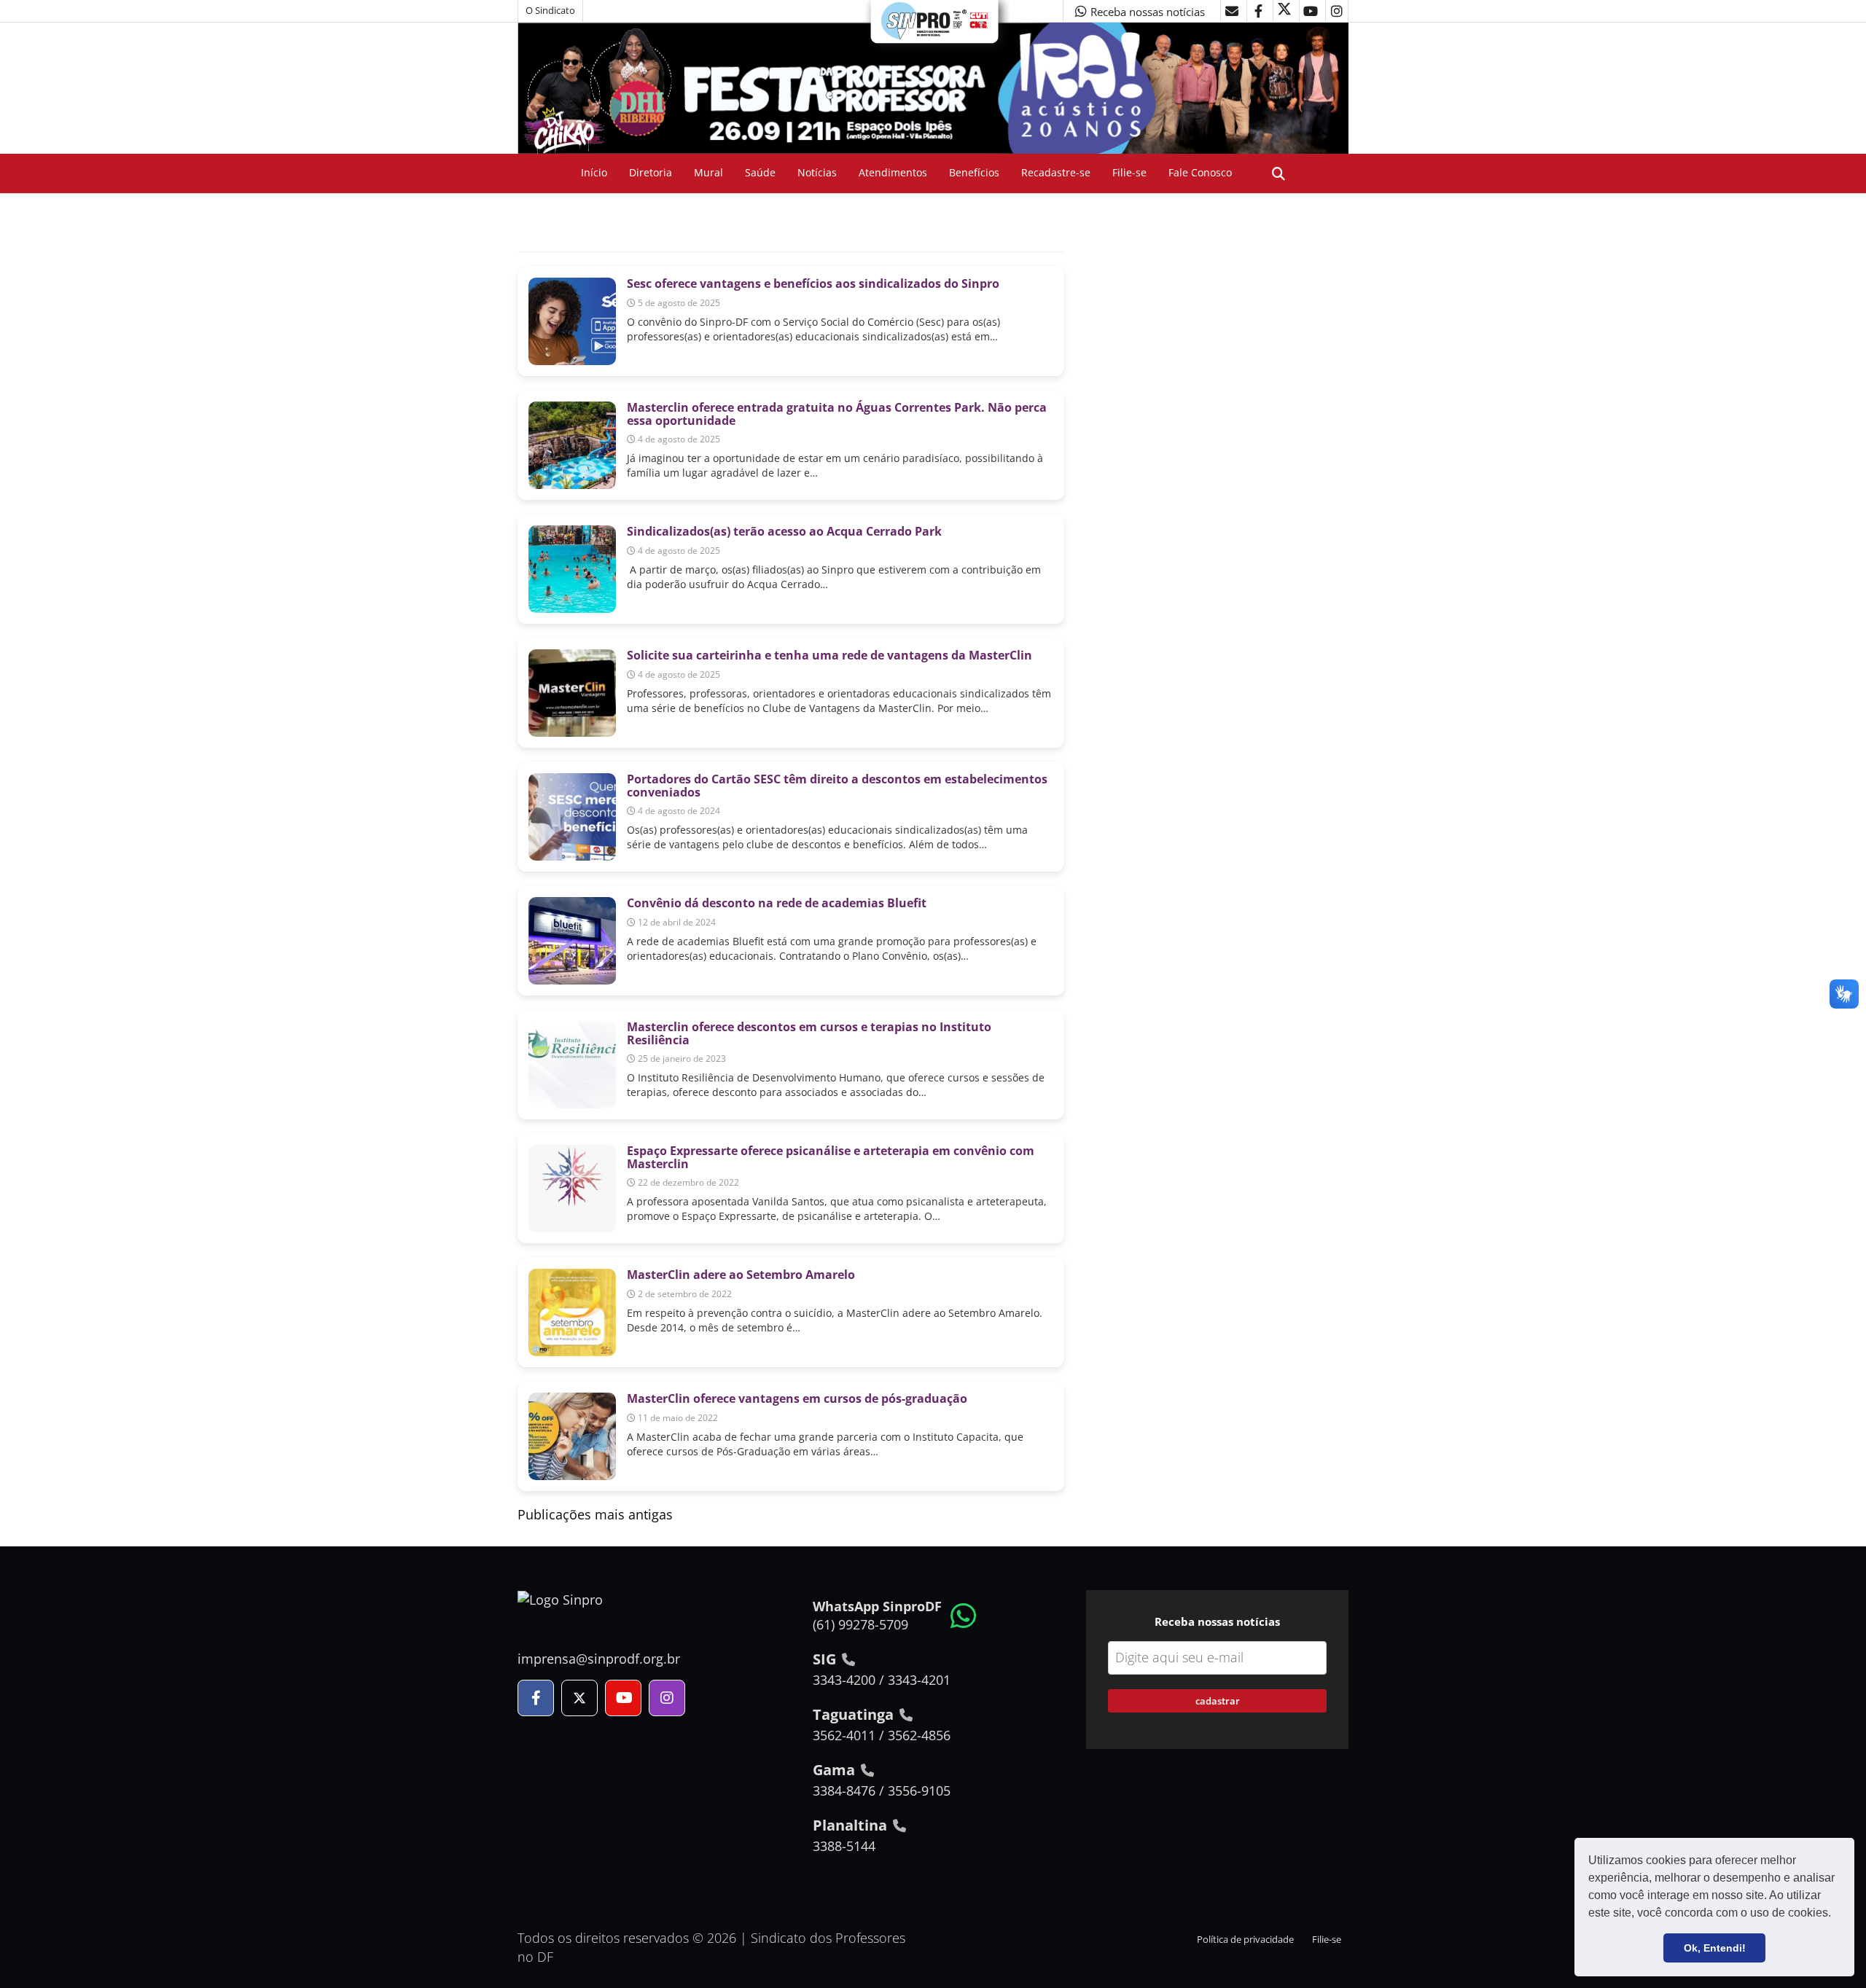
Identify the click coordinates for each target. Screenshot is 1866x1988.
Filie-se (1129, 172)
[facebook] (1258, 11)
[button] (1836, 1914)
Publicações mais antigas (595, 1514)
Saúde (760, 172)
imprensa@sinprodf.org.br (599, 1659)
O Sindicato (550, 11)
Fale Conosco (1200, 172)
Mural (708, 172)
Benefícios (974, 172)
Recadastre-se (1056, 172)
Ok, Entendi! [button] (1715, 1948)
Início (594, 172)
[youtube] (1311, 11)
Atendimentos (893, 172)
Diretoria (651, 172)
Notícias (817, 172)
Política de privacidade (1245, 1940)
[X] (1284, 11)
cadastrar (1218, 1701)
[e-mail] (1232, 11)
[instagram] (1337, 11)
